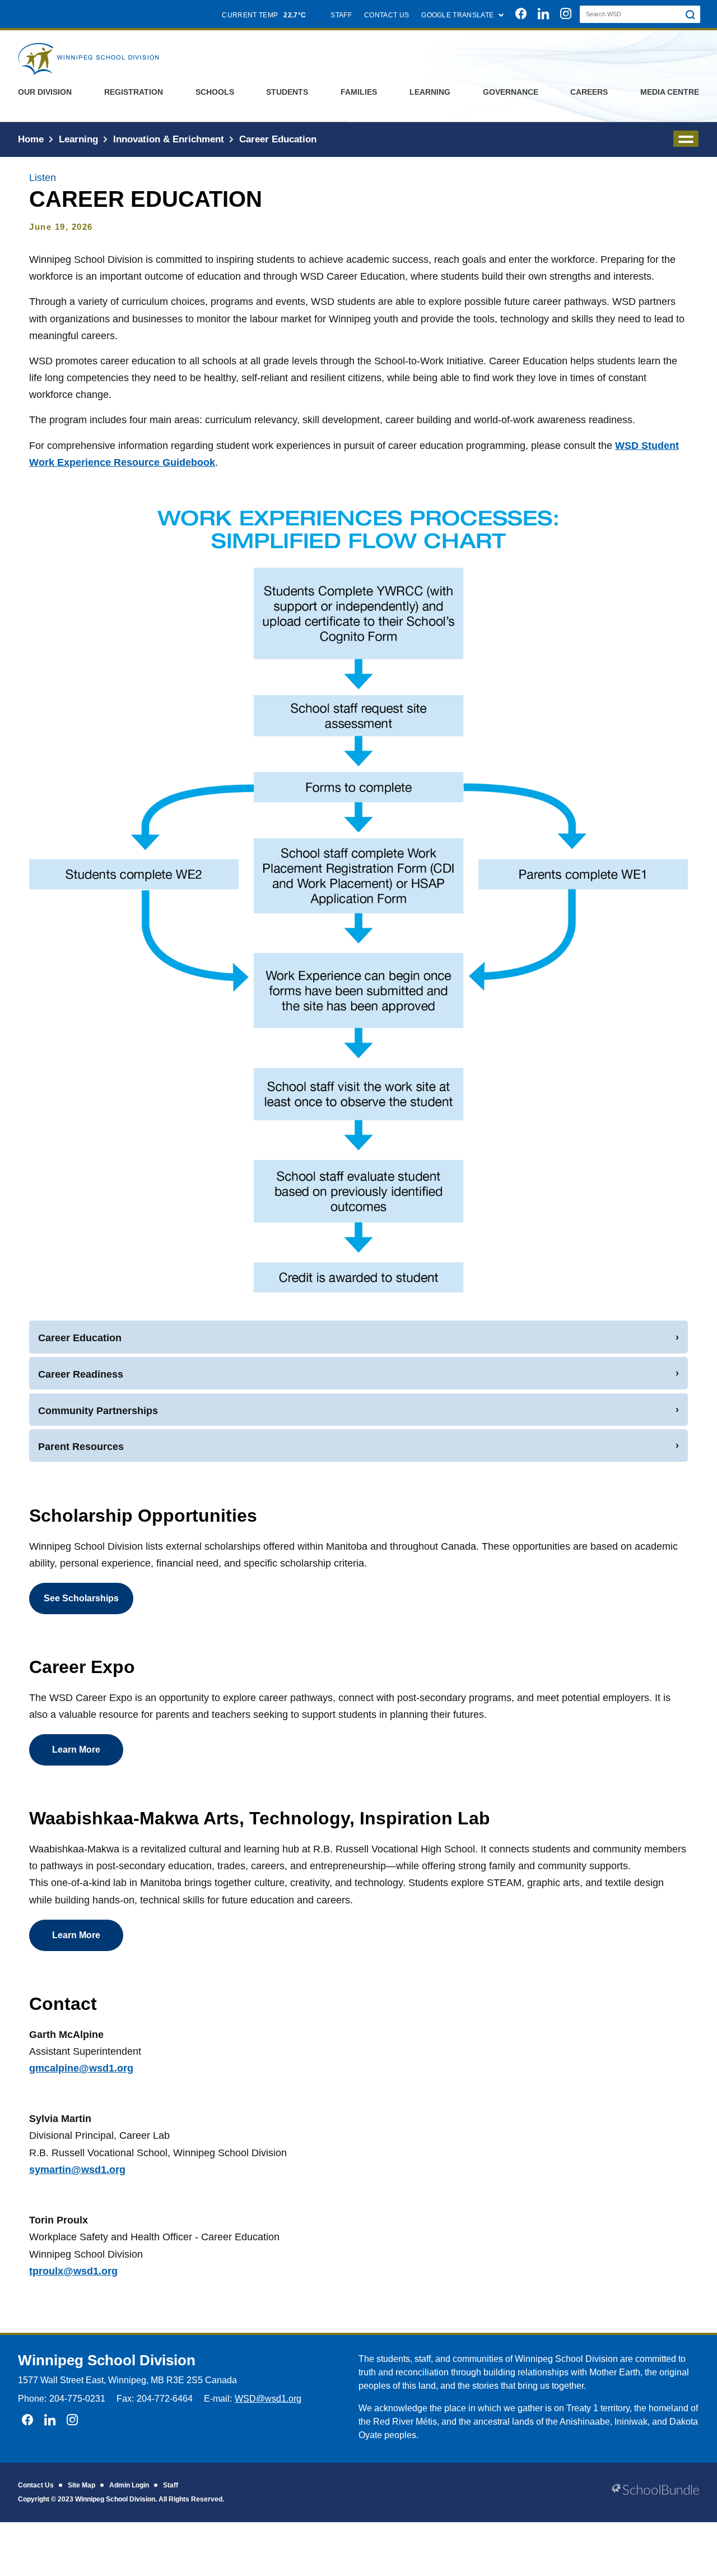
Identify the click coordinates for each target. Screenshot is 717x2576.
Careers (589, 92)
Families (359, 92)
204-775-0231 (77, 2399)
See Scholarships (81, 1598)
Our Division (45, 92)
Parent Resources (81, 1447)
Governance (511, 92)
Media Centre (670, 92)
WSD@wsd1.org (268, 2399)
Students (287, 92)
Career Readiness (81, 1374)
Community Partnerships (98, 1411)
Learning (430, 92)
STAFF (341, 15)
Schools (215, 92)
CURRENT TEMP (264, 15)
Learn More (76, 1750)
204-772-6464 (165, 2399)
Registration (134, 92)
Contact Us (36, 2485)
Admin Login (129, 2485)
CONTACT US (387, 15)
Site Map (82, 2485)
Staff (171, 2485)
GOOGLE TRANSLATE (458, 15)
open (686, 139)
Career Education (80, 1338)
